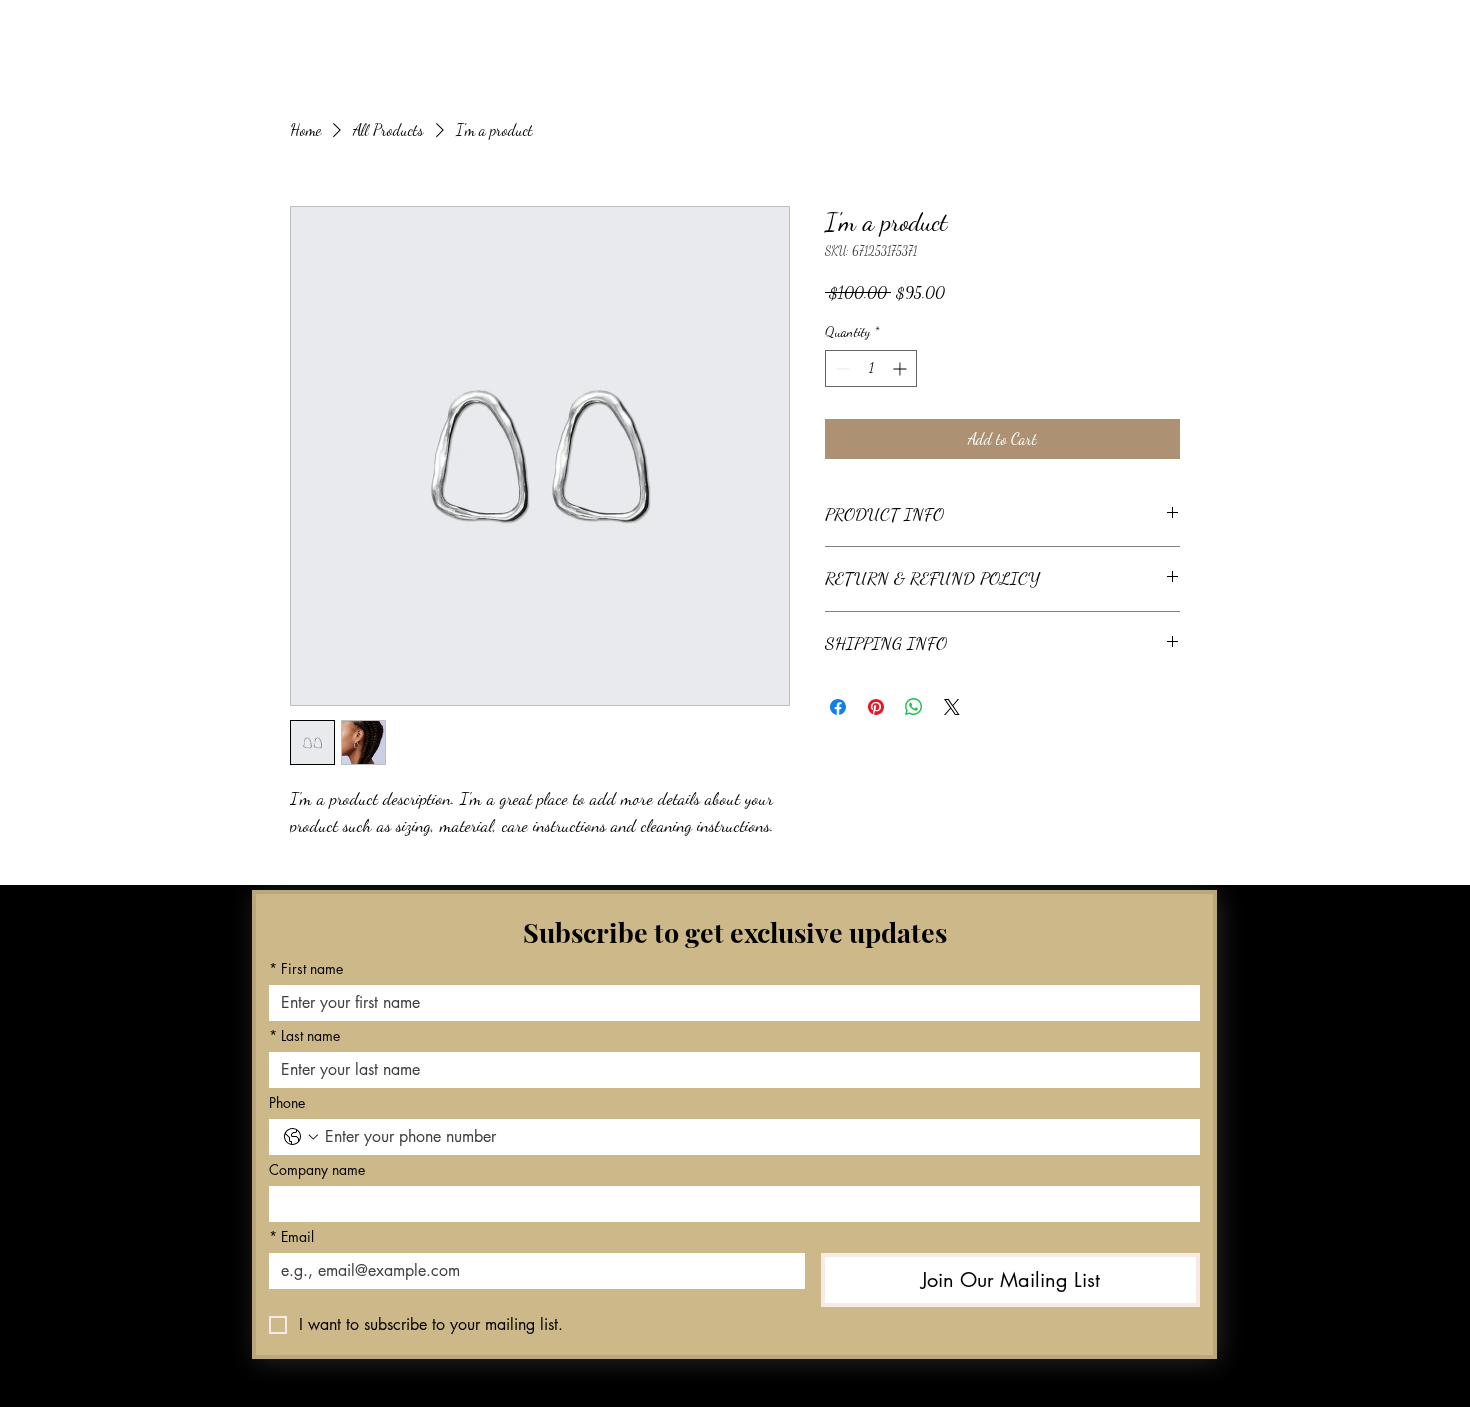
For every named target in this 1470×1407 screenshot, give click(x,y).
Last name (304, 1035)
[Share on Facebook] (838, 707)
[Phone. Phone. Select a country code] (301, 1137)
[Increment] (901, 368)
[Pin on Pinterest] (876, 707)
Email (291, 1236)
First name (306, 968)
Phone (287, 1102)
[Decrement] (840, 368)
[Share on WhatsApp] (914, 707)
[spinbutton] (871, 368)
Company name (317, 1169)
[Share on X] (952, 707)
